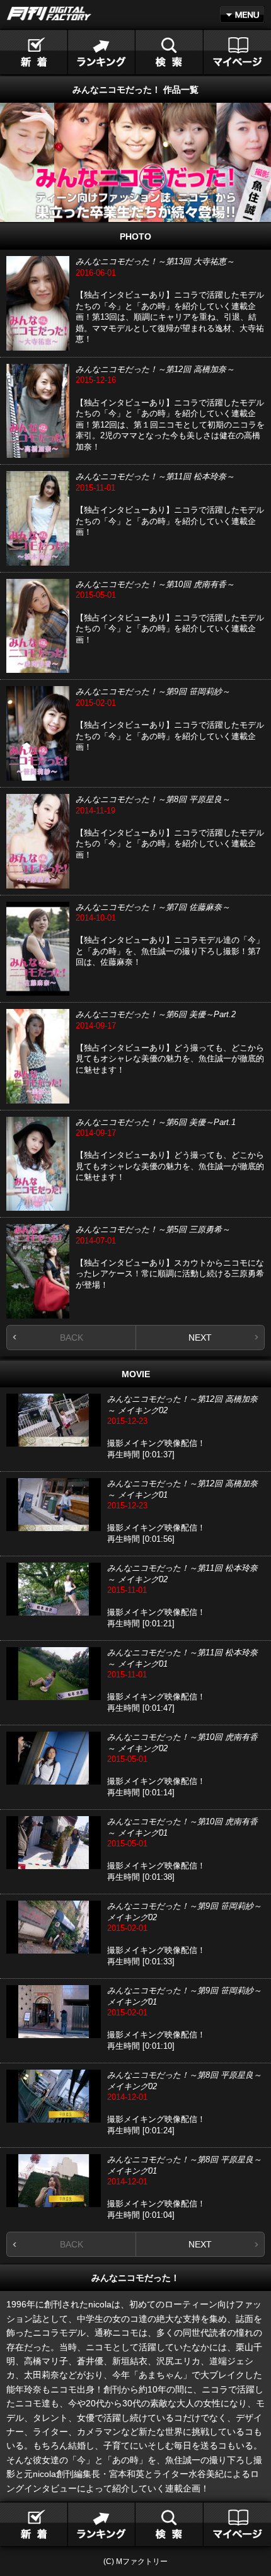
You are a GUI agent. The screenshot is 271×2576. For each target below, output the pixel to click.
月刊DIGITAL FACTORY (49, 14)
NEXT (200, 1338)
